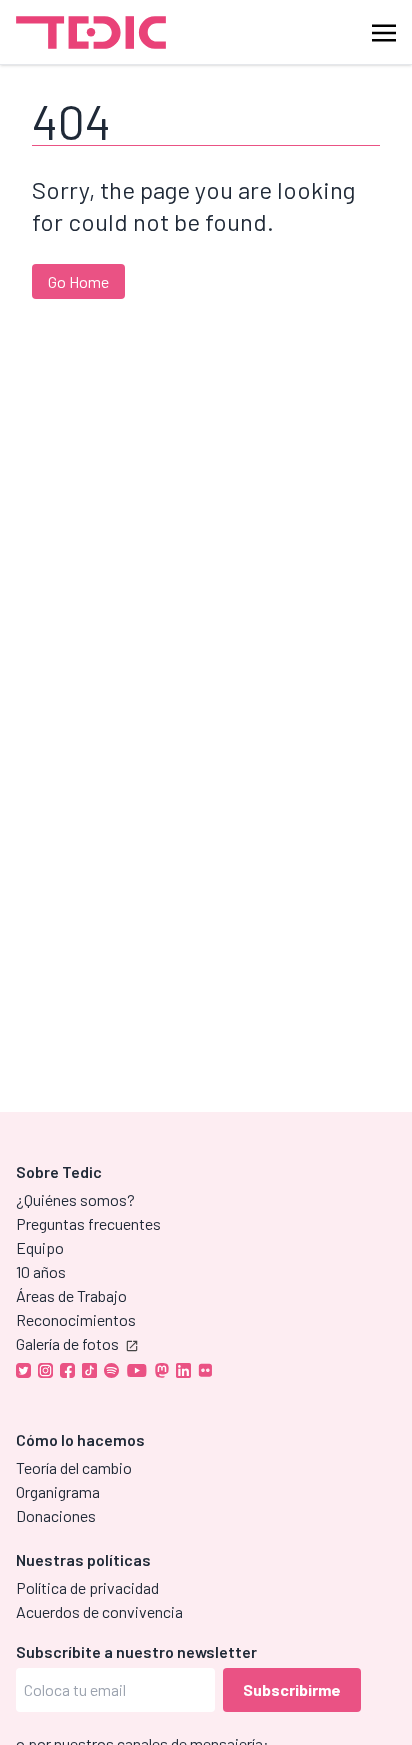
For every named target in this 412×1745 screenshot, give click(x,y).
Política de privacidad (87, 1587)
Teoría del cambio (74, 1467)
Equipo (40, 1247)
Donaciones (56, 1515)
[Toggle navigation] (384, 31)
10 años (41, 1271)
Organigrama (58, 1491)
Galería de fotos (67, 1343)
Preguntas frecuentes (88, 1223)
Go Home (78, 281)
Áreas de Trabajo (71, 1295)
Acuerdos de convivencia (99, 1611)
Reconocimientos (76, 1319)
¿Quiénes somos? (75, 1199)
